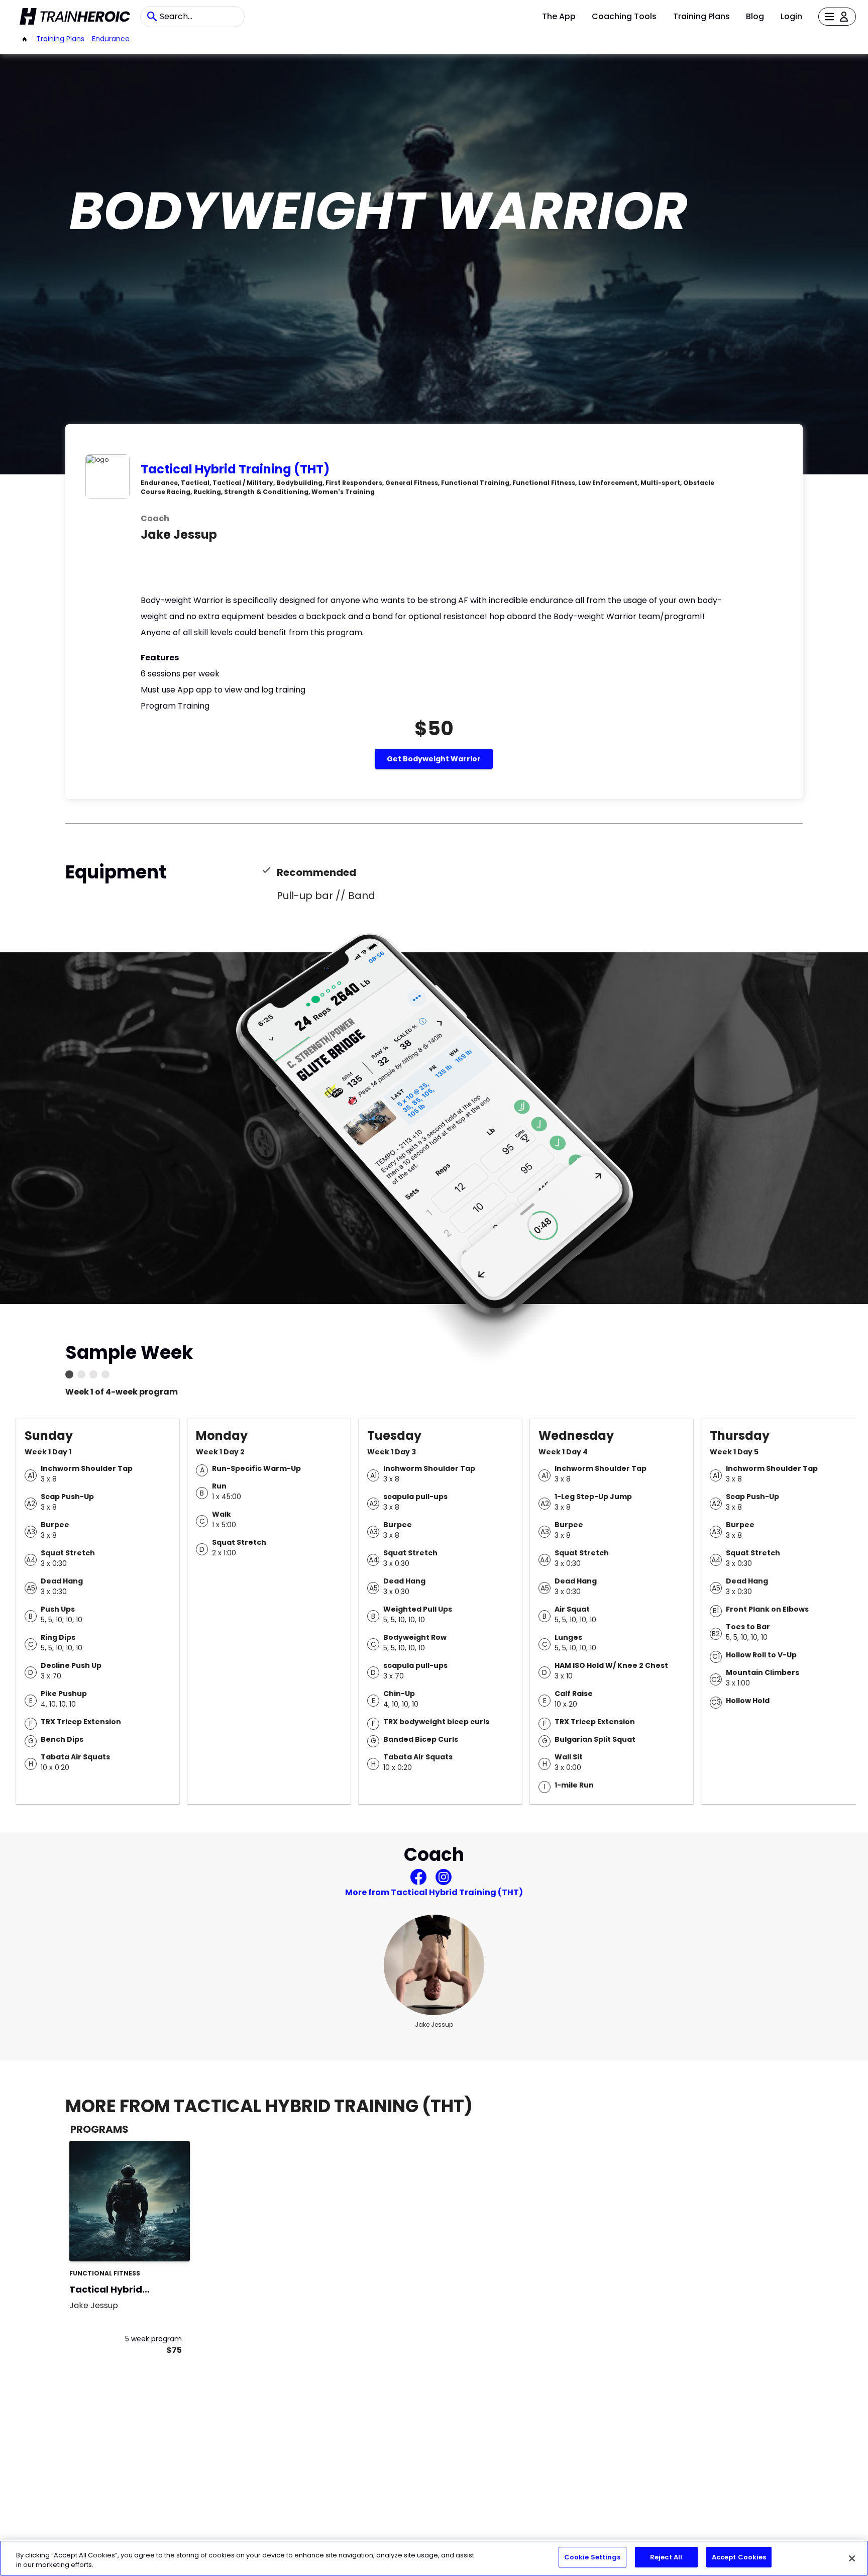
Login (791, 16)
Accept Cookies (739, 2557)
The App (559, 16)
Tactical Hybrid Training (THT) (235, 469)
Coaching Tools (624, 16)
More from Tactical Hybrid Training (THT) (434, 1892)
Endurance (111, 39)
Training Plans (701, 16)
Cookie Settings (592, 2557)
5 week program (153, 2339)
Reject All (666, 2557)
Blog (755, 16)
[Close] (852, 2558)
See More (155, 2243)
